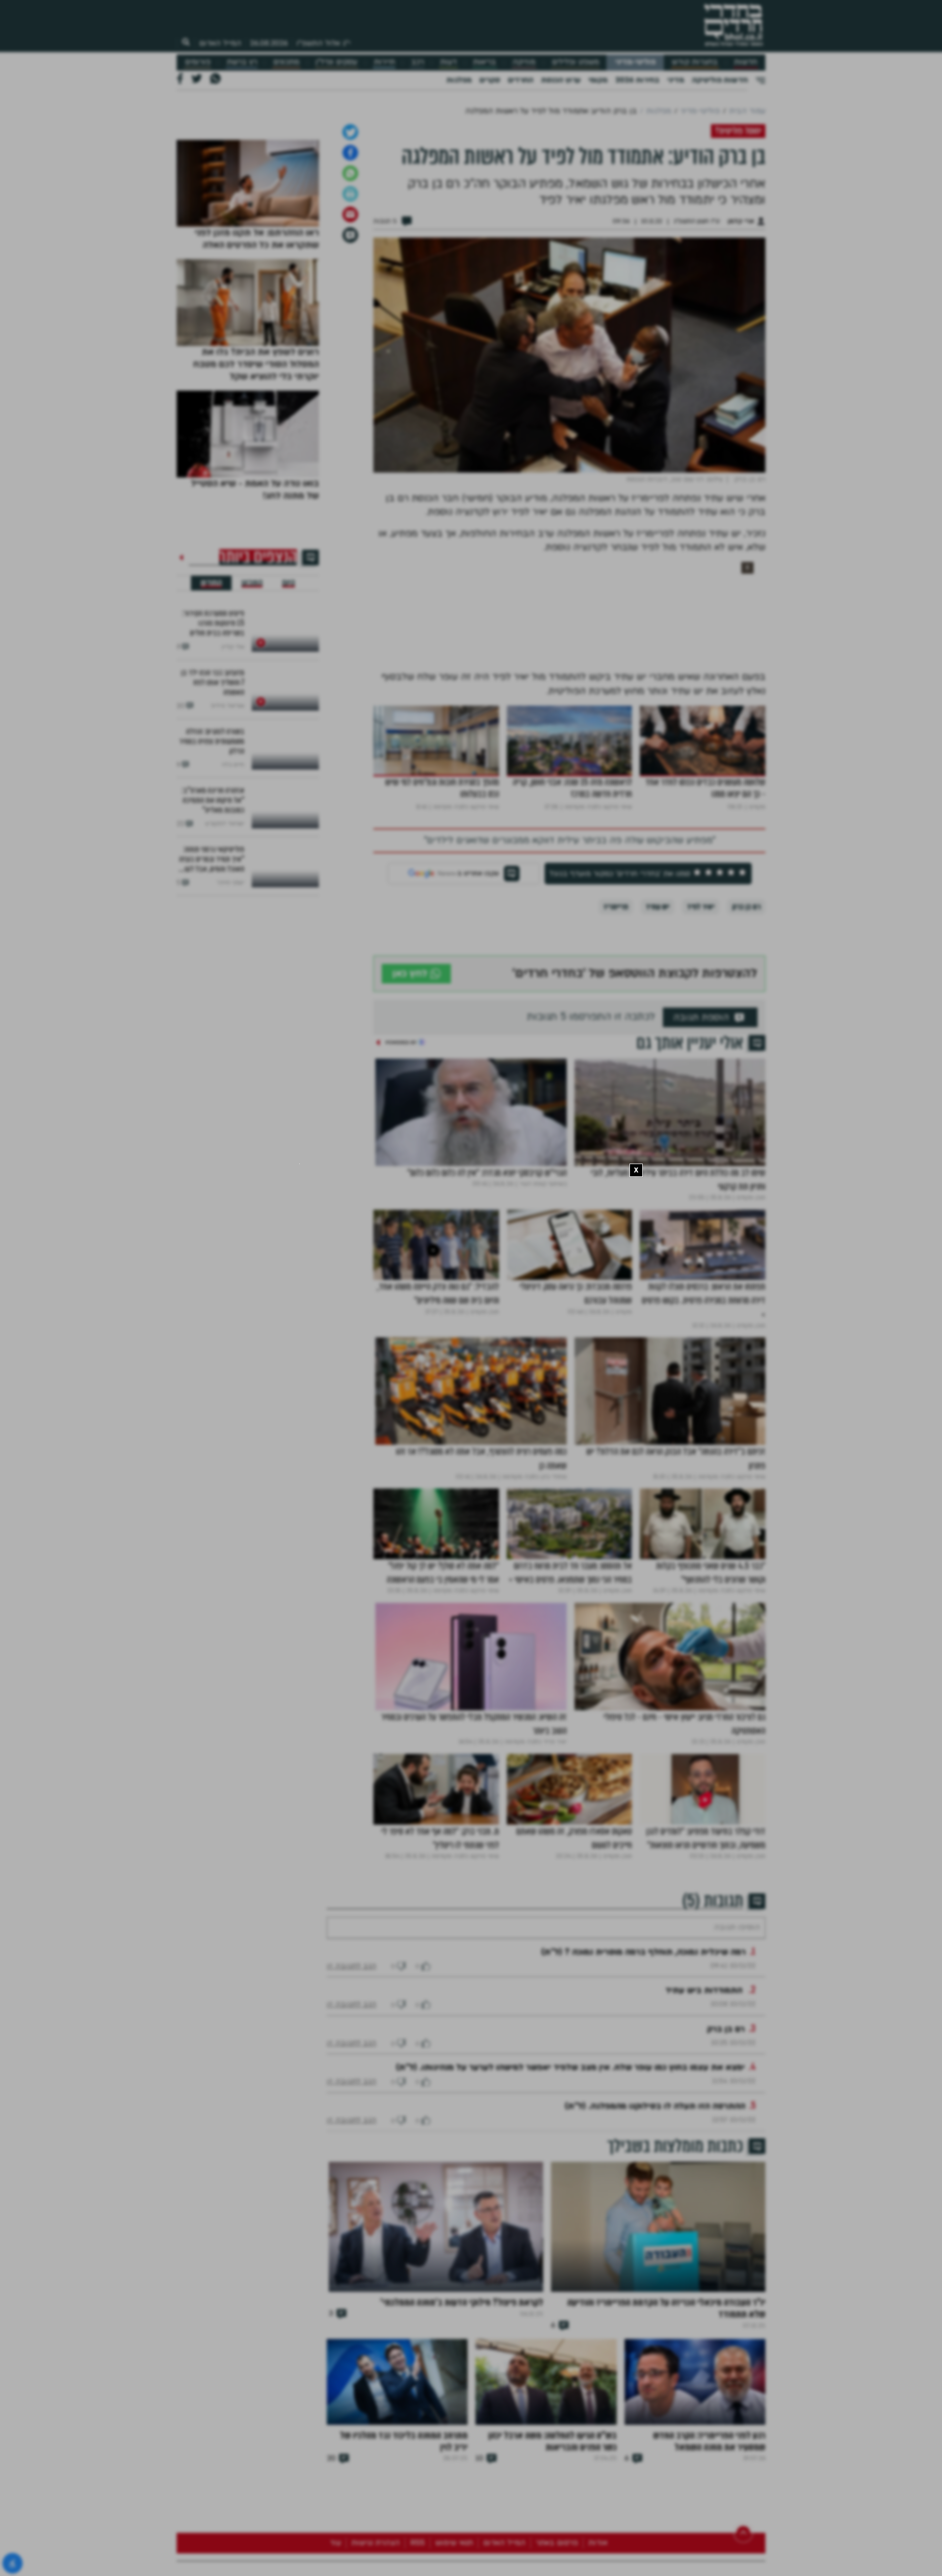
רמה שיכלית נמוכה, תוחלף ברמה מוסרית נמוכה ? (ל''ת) (643, 2134)
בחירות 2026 (637, 80)
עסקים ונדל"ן (336, 62)
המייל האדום (220, 43)
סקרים (490, 80)
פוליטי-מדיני (635, 62)
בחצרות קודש (695, 62)
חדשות (746, 62)
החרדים (521, 80)
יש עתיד (657, 1059)
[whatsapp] (350, 325)
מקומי (598, 80)
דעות (448, 62)
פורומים (198, 62)
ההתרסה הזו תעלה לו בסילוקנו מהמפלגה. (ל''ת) (655, 2288)
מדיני (676, 80)
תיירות (384, 62)
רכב (418, 62)
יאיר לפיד (701, 1059)
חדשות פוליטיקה (720, 80)
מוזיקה (524, 62)
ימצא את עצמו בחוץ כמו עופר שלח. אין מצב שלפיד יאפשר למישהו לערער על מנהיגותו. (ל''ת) (570, 2249)
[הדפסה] (350, 346)
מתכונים (286, 62)
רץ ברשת (242, 62)
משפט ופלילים (576, 62)
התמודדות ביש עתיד (705, 2172)
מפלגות (459, 80)
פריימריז (616, 1059)
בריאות (484, 62)
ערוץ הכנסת (561, 80)
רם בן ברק (746, 1059)
